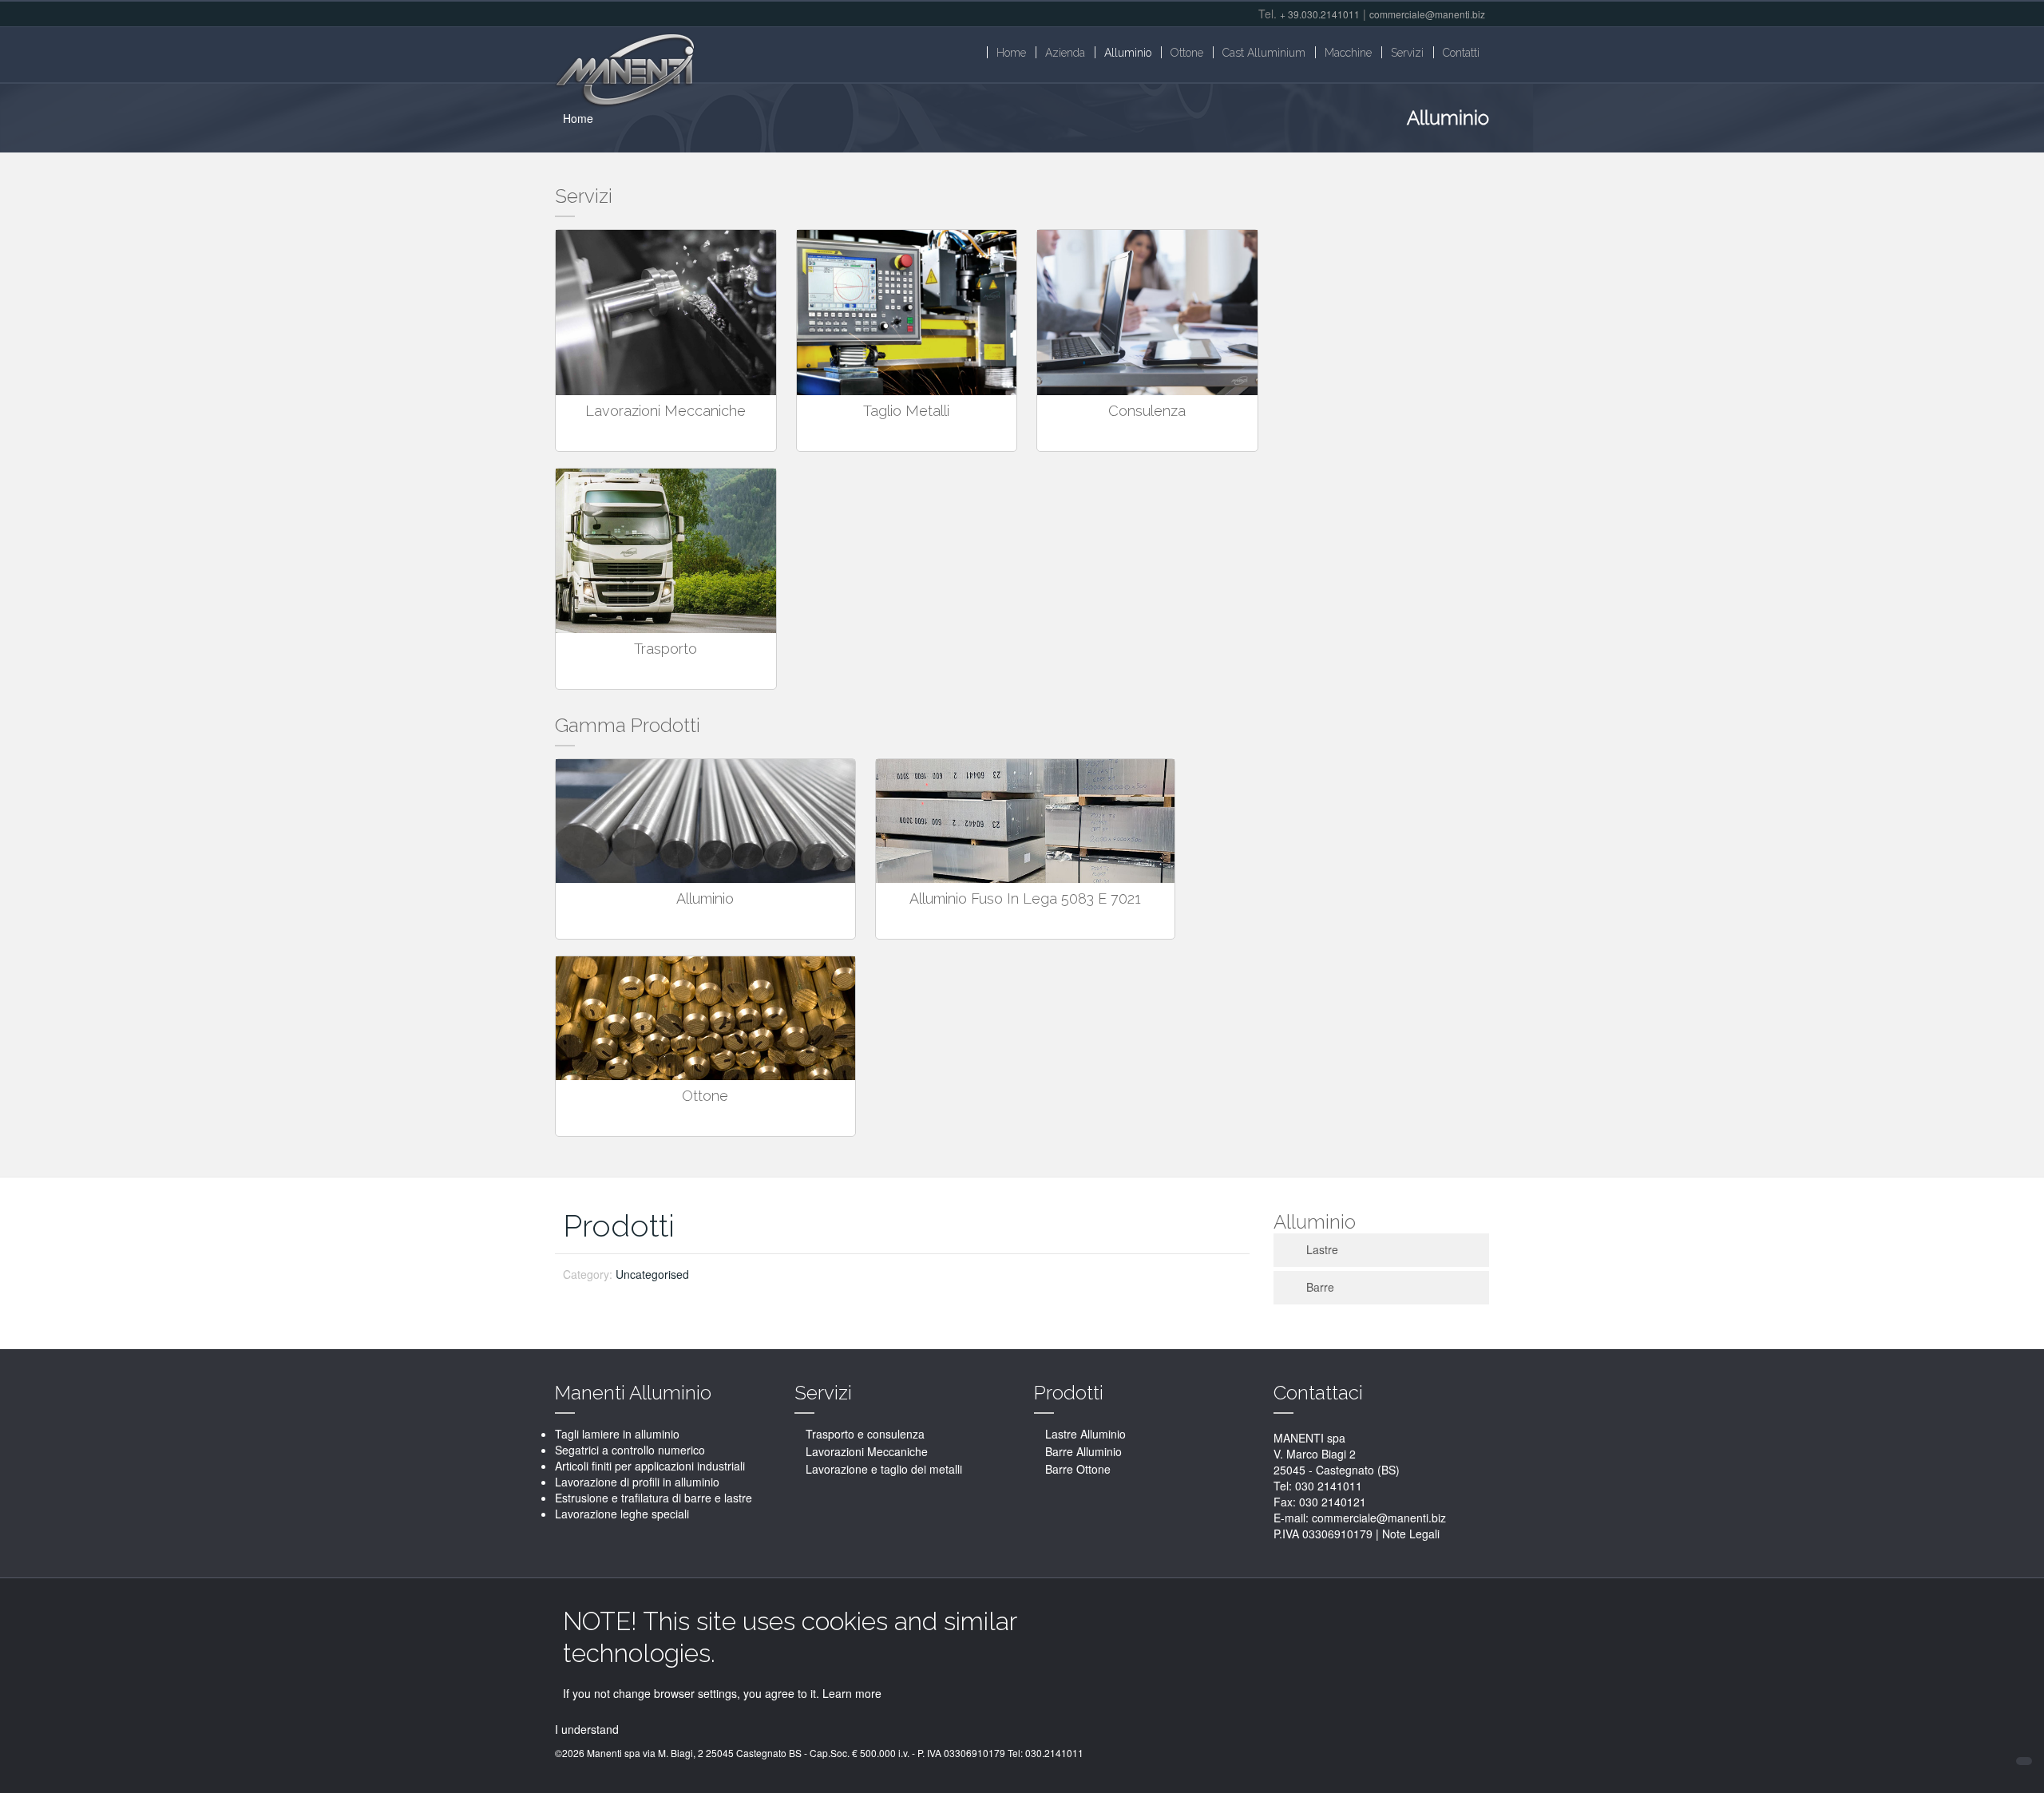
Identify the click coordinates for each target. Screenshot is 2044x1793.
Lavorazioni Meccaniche (867, 1451)
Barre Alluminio (1083, 1451)
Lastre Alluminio (1085, 1434)
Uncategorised (652, 1274)
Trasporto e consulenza (865, 1434)
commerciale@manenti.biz (1427, 14)
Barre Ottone (1078, 1469)
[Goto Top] (2024, 1761)
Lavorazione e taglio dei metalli (884, 1469)
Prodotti (619, 1226)
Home (578, 118)
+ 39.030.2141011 (1320, 14)
